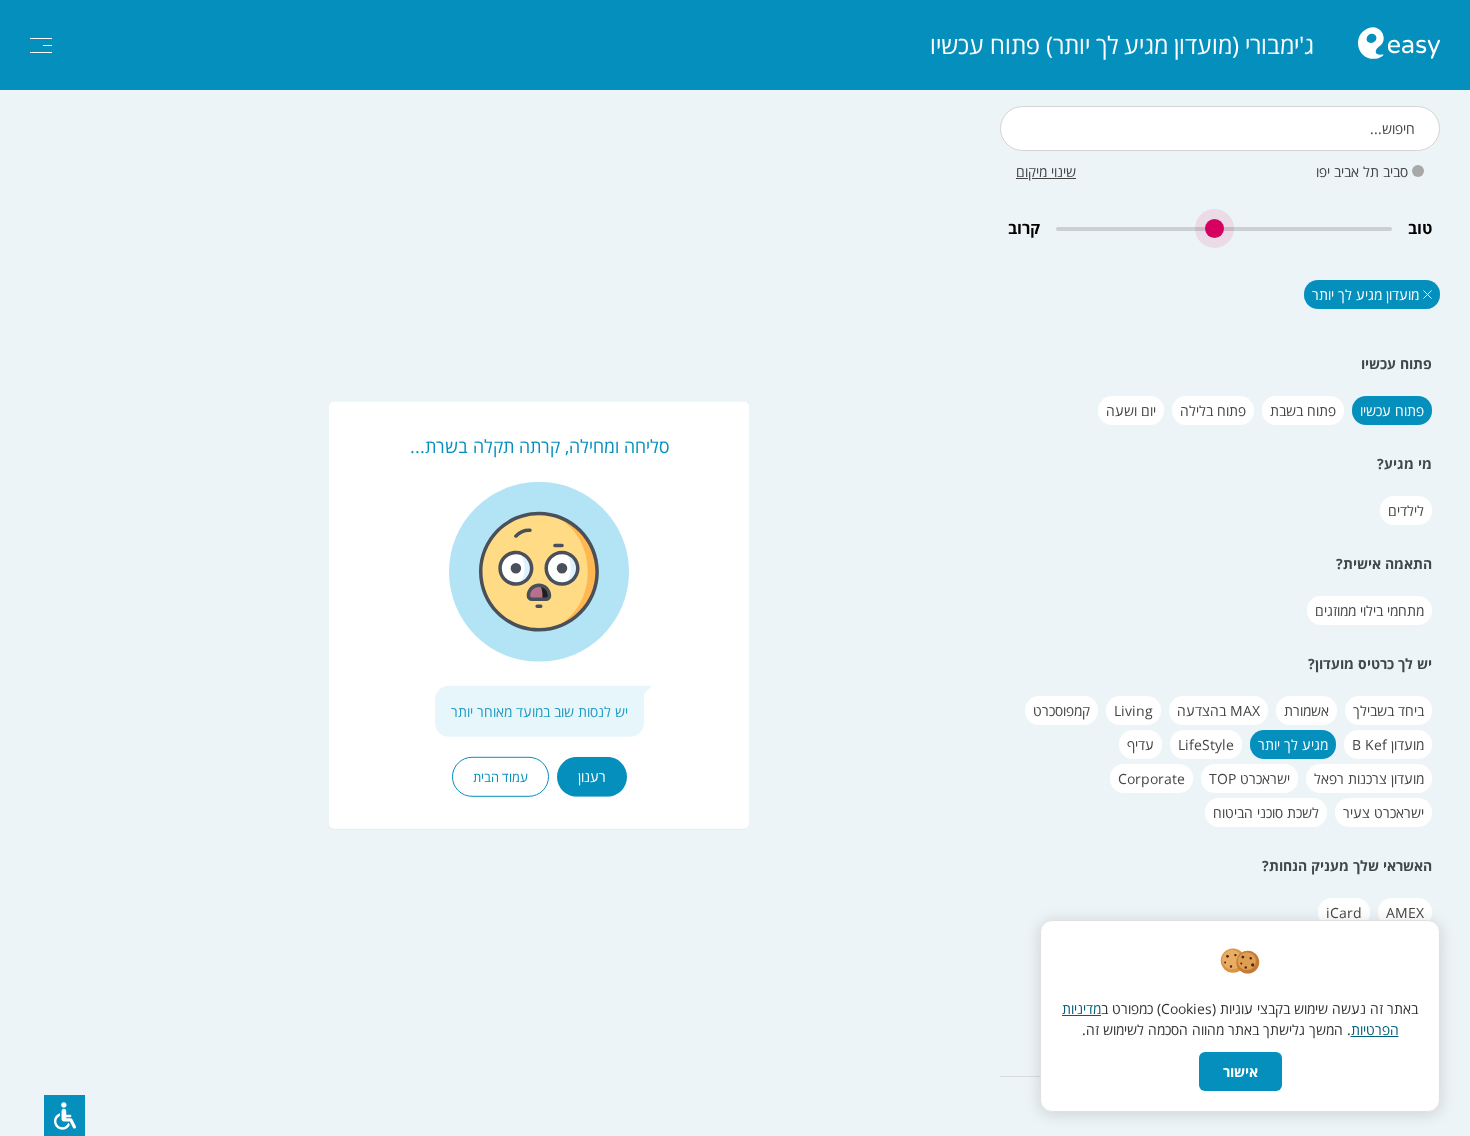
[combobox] (1220, 128)
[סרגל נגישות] (64, 1115)
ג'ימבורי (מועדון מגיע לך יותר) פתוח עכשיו (1122, 45)
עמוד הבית (500, 777)
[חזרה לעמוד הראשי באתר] (1399, 45)
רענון (592, 776)
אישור (1240, 1071)
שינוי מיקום (1046, 171)
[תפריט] (41, 45)
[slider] (1224, 228)
